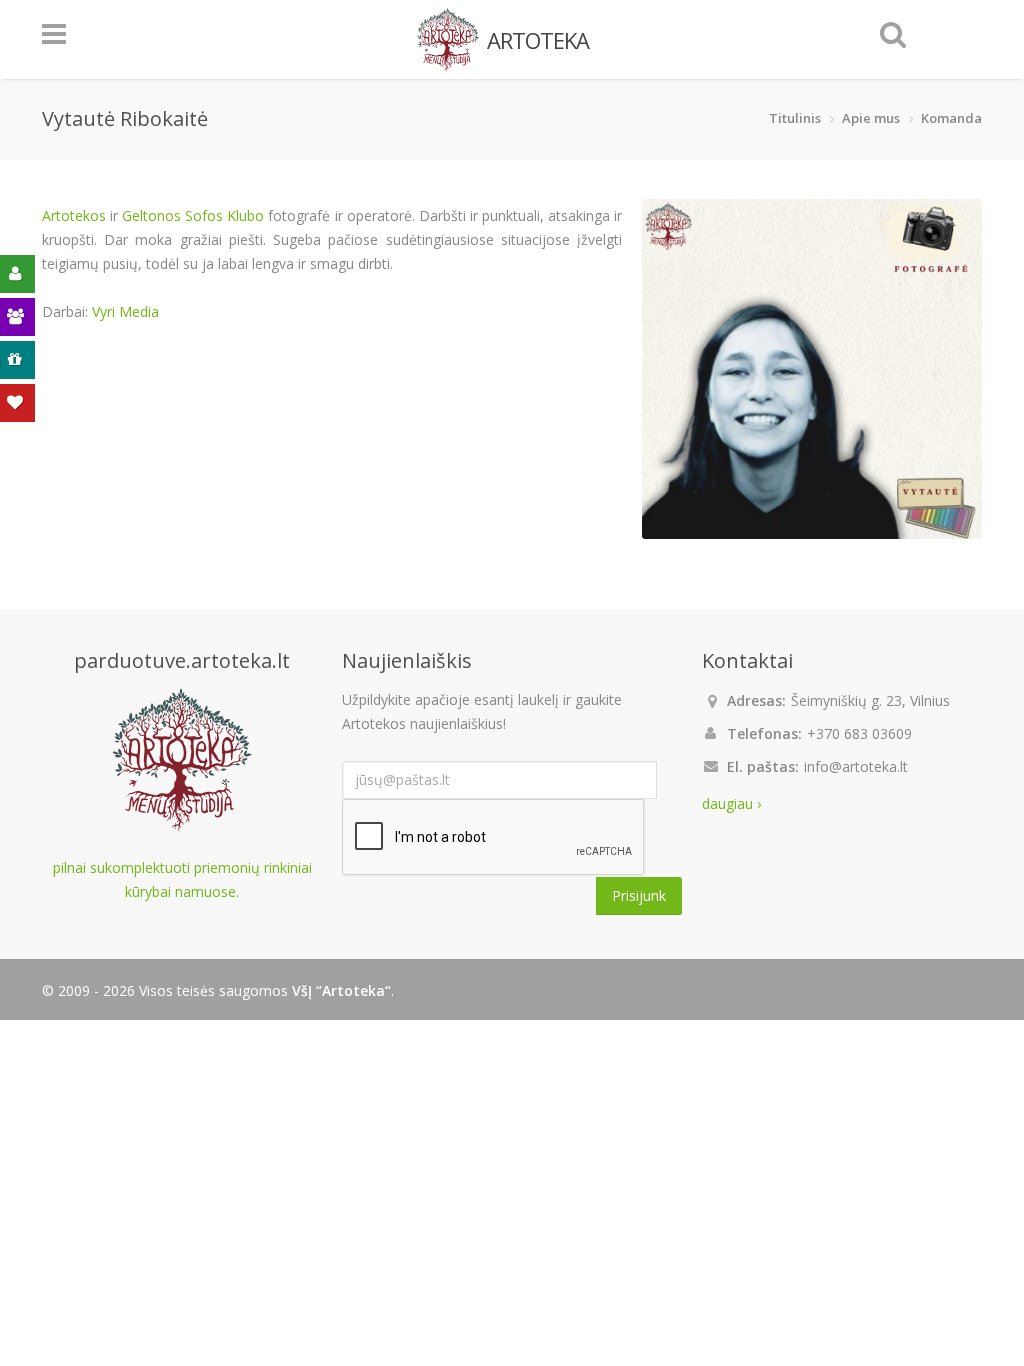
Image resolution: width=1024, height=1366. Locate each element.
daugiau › (731, 803)
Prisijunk (639, 895)
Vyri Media (125, 311)
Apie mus (871, 118)
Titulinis (795, 118)
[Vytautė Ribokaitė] (812, 369)
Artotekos (74, 215)
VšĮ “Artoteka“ (341, 990)
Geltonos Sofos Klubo (193, 215)
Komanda (951, 118)
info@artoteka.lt (856, 766)
